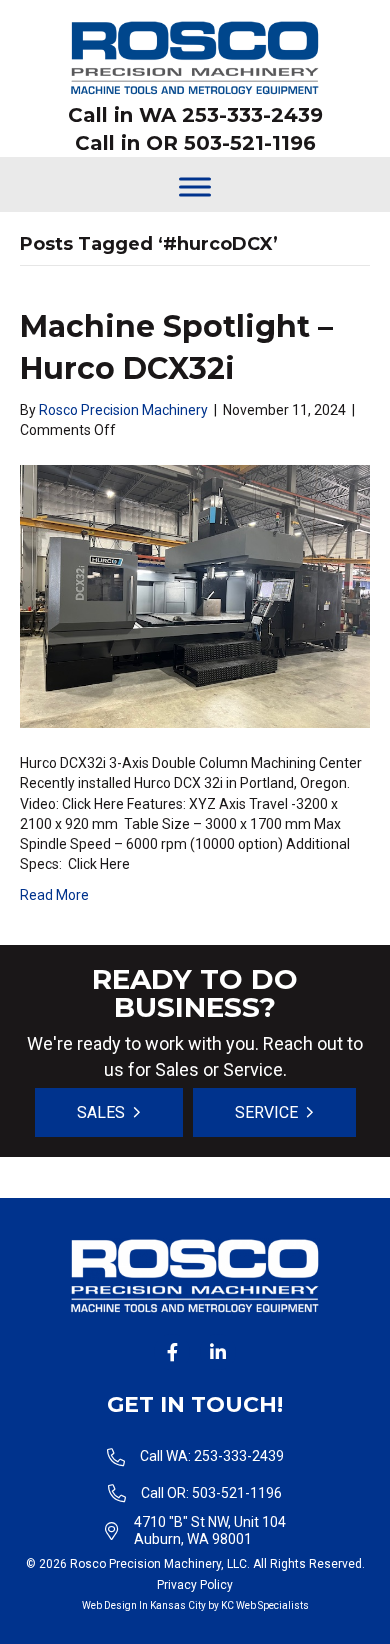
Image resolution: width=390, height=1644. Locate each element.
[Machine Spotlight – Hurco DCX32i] (195, 595)
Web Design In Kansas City (144, 1605)
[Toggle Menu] (195, 186)
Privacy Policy (195, 1585)
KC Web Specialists (265, 1605)
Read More (54, 895)
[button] (172, 1352)
